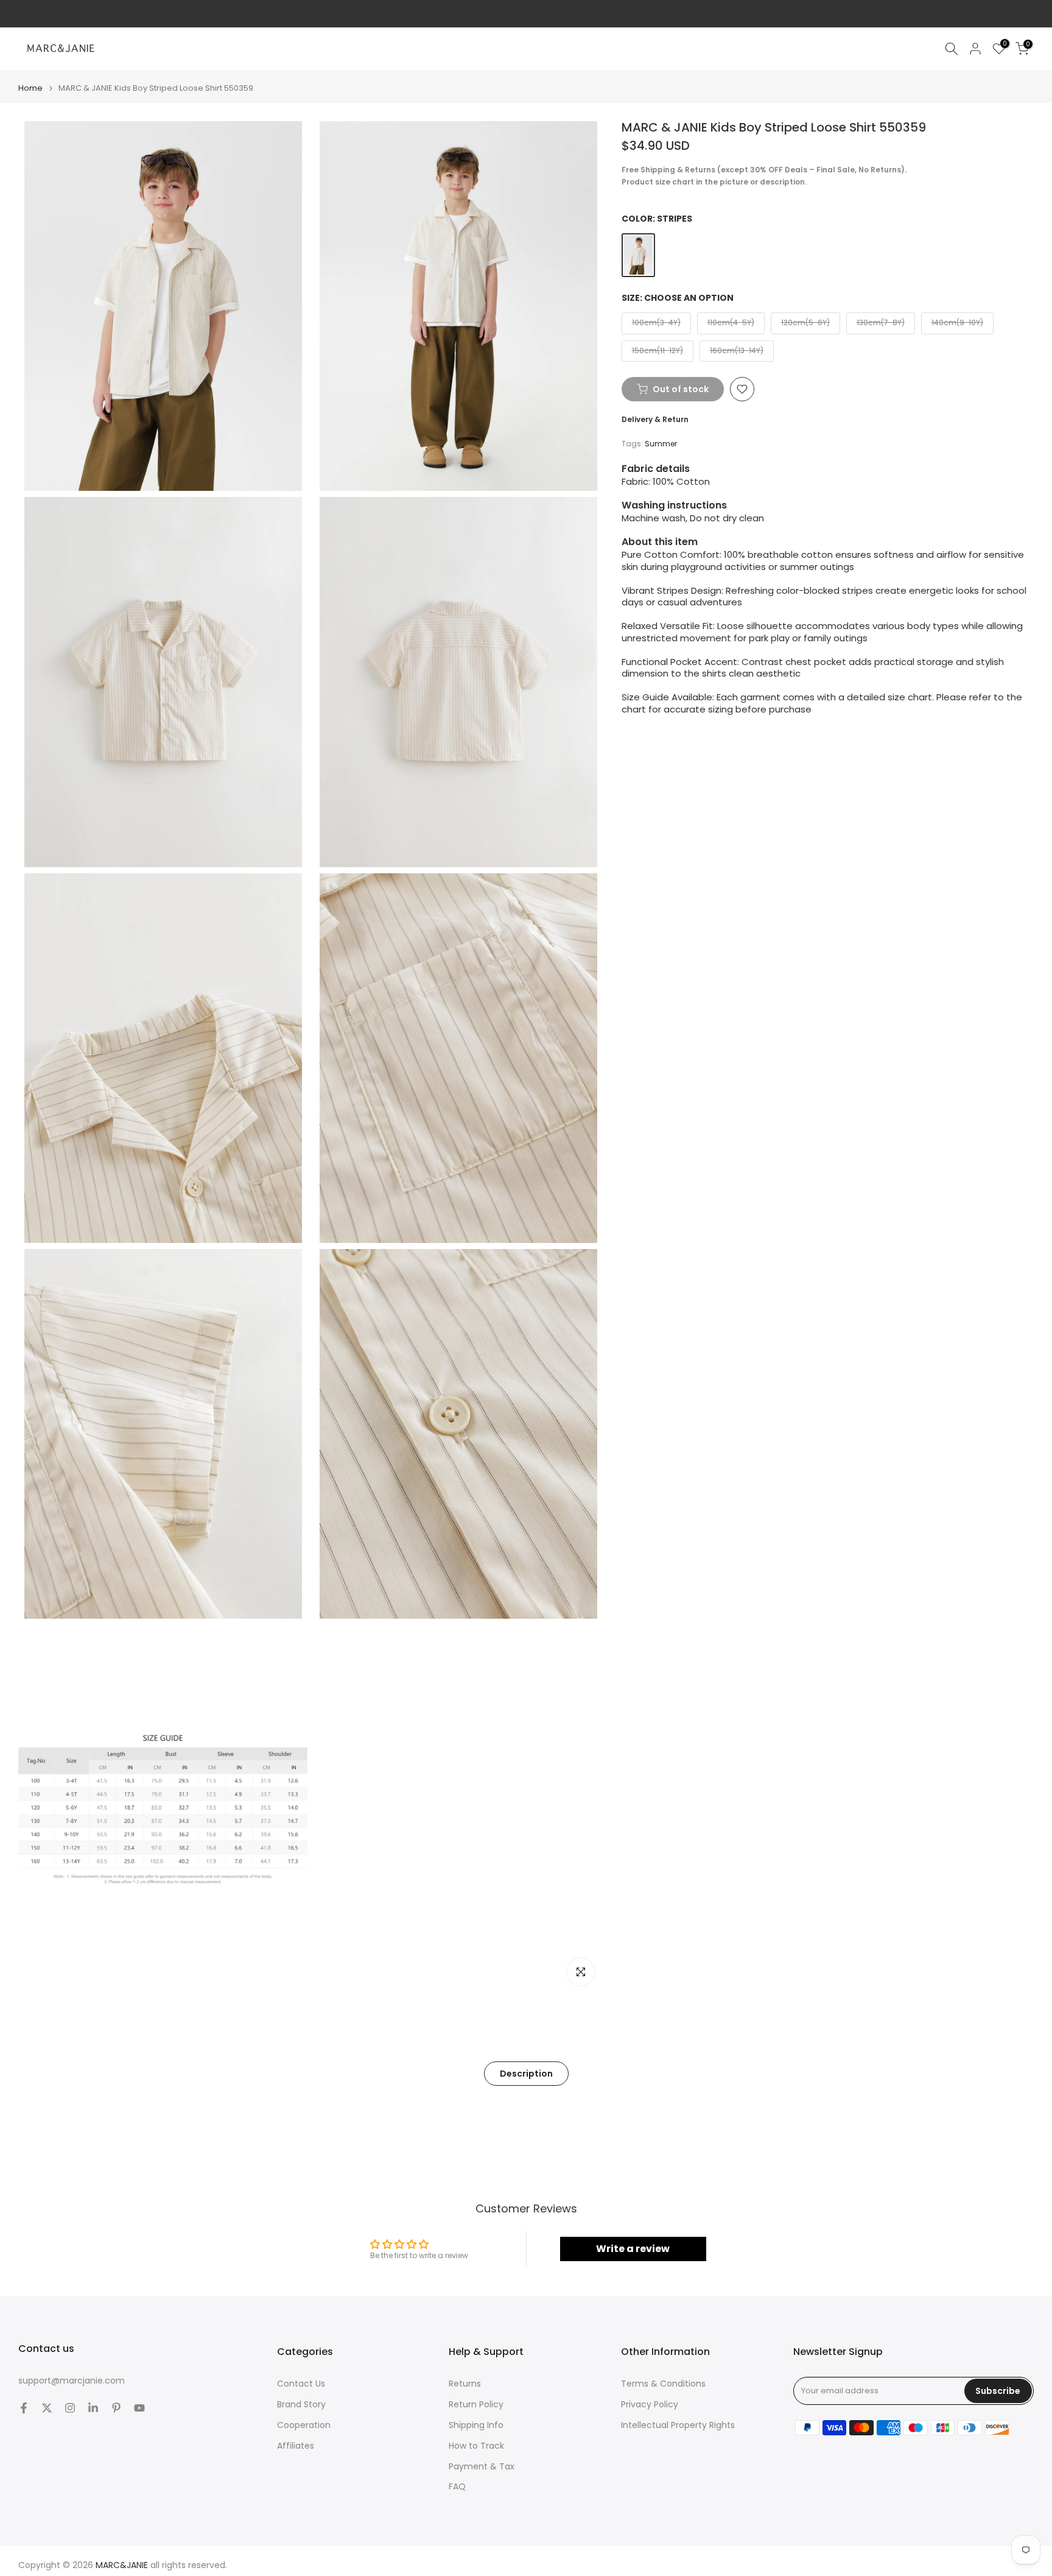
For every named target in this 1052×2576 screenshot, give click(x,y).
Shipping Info (476, 2425)
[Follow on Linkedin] (93, 2408)
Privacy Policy (650, 2405)
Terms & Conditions (663, 2384)
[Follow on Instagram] (70, 2408)
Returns (465, 2384)
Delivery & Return (655, 419)
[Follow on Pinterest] (116, 2408)
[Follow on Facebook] (24, 2408)
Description (526, 2074)
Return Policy (476, 2405)
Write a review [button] (633, 2249)
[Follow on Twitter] (47, 2408)
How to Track (476, 2446)
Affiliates (296, 2446)
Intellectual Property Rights (678, 2425)
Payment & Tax (482, 2467)
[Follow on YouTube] (139, 2408)
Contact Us (301, 2384)
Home (30, 88)
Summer (661, 444)
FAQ (457, 2487)
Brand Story (301, 2405)
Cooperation (304, 2425)
